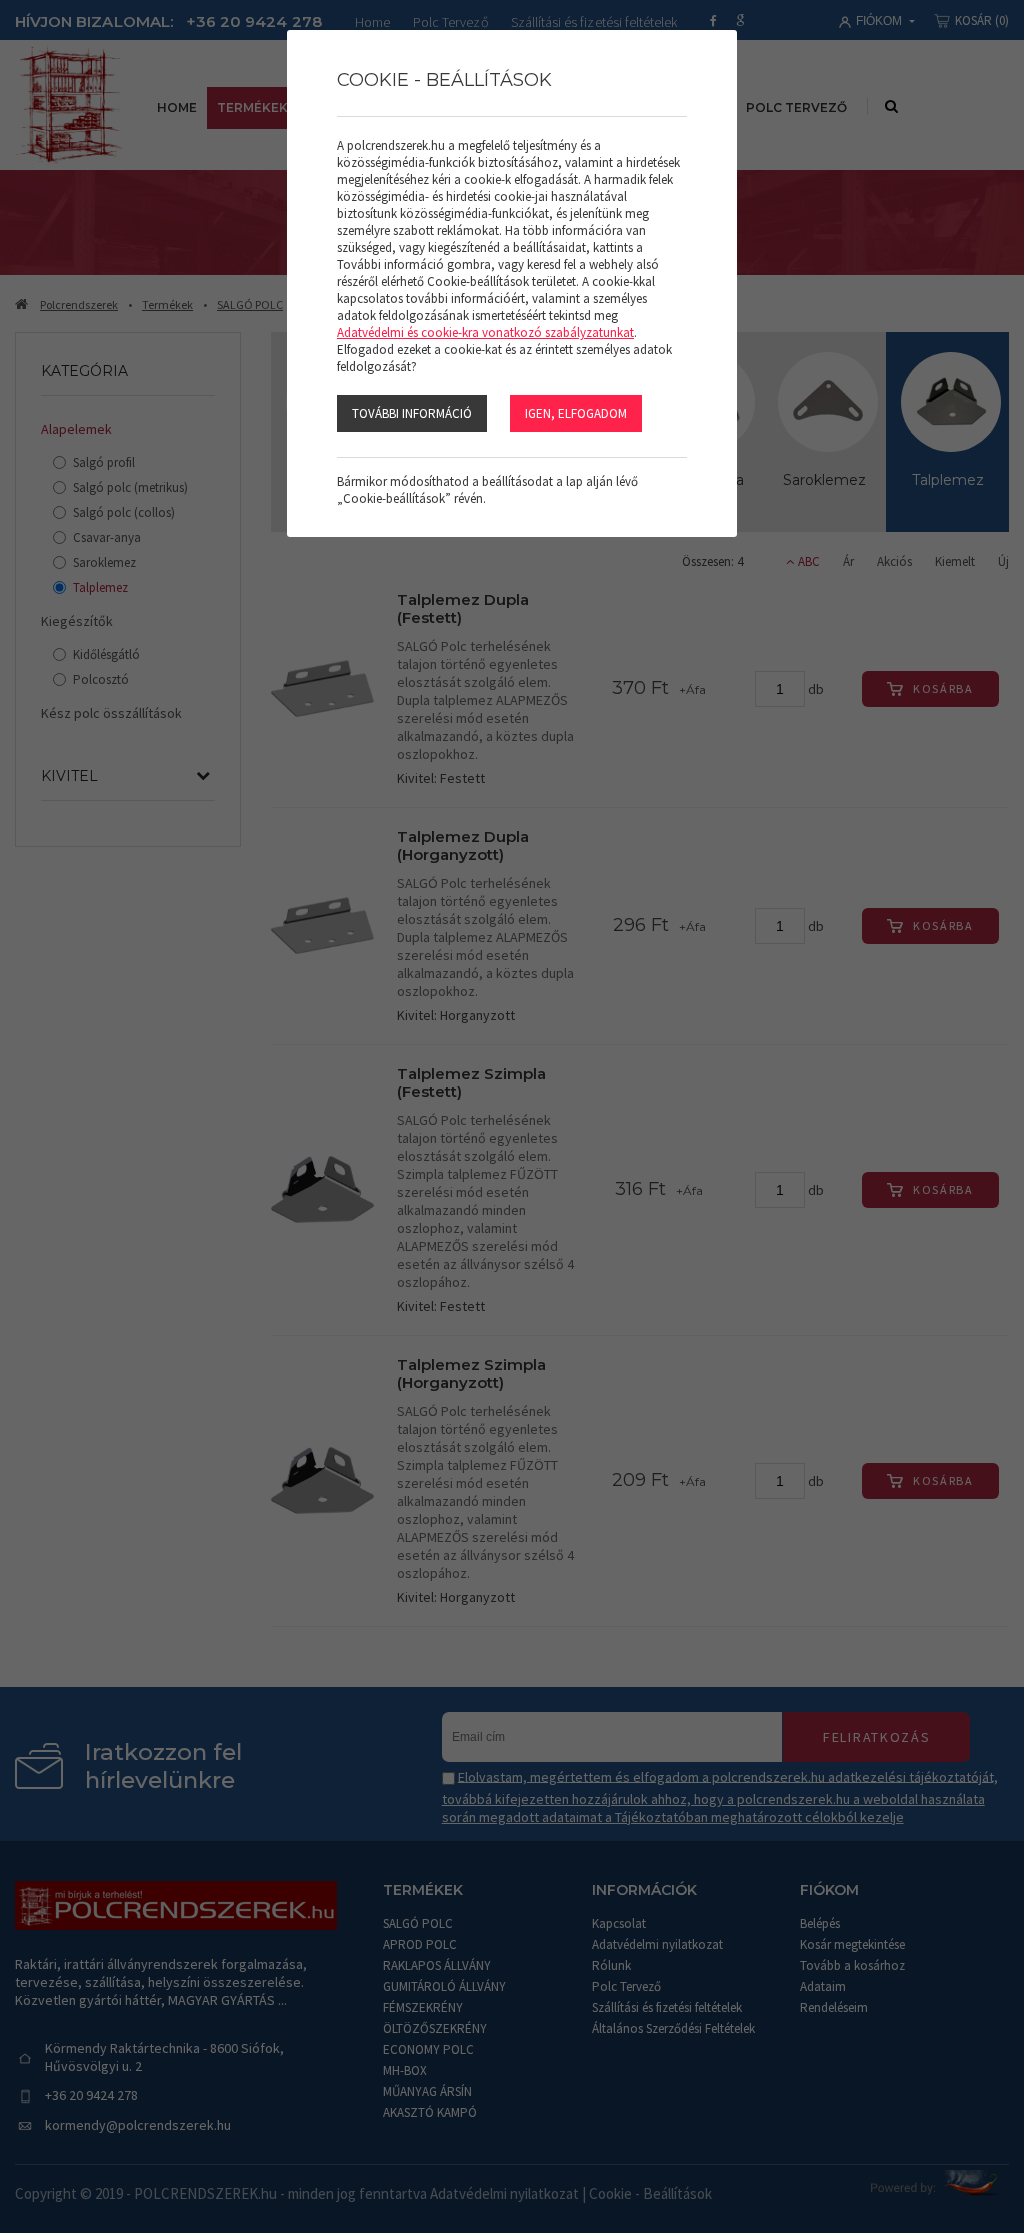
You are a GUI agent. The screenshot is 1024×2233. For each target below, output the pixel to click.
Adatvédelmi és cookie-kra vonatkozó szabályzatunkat (485, 332)
